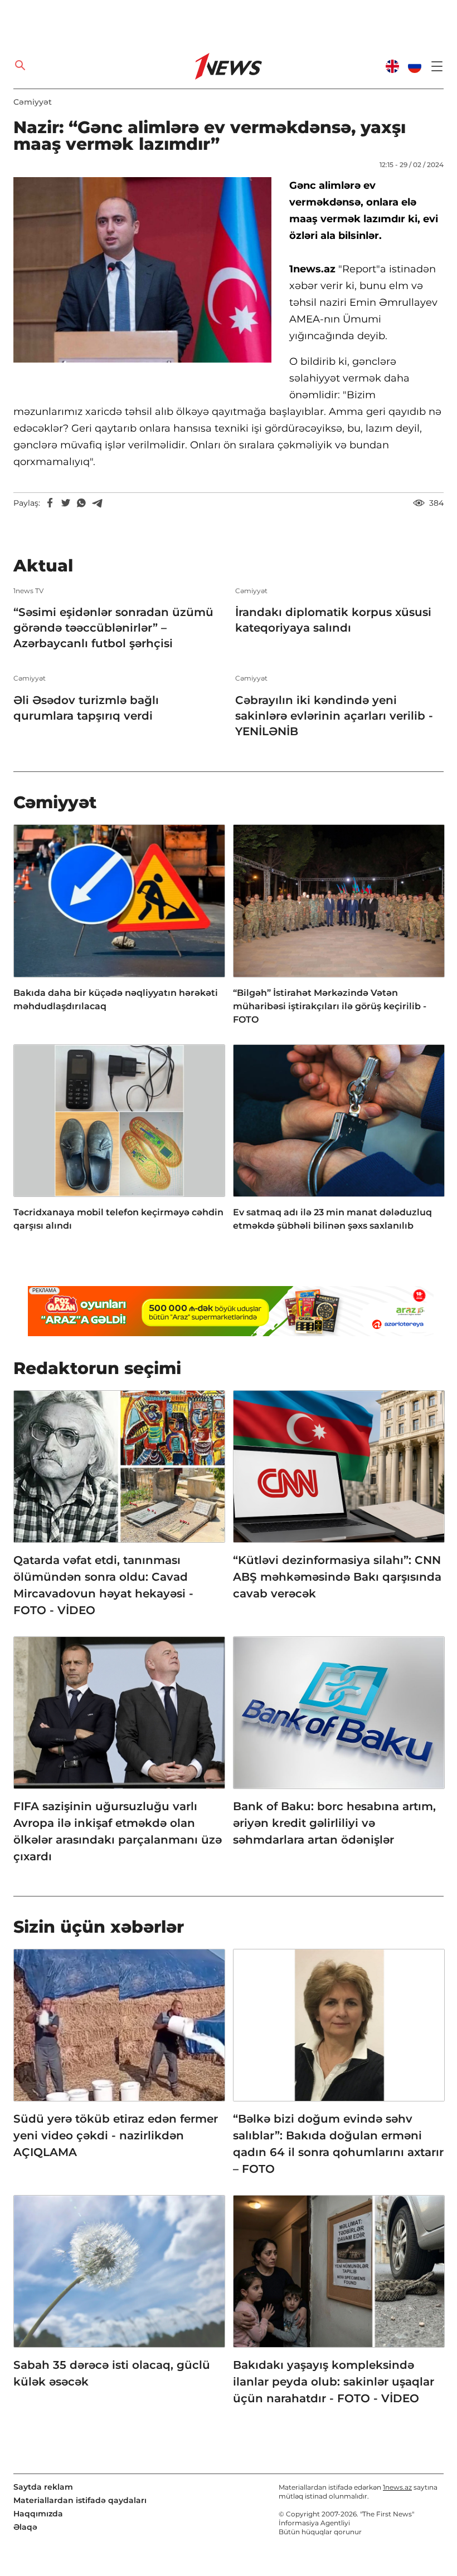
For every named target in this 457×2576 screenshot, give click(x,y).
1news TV (28, 591)
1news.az (397, 2487)
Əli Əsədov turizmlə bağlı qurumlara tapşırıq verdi (86, 708)
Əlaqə (25, 2527)
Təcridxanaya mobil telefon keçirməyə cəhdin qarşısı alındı (118, 1219)
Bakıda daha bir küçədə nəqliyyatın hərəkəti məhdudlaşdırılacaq (116, 999)
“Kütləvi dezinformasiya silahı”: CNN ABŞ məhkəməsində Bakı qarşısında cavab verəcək (337, 1577)
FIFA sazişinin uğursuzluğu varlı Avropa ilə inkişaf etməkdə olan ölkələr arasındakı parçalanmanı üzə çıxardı (118, 1831)
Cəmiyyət (33, 102)
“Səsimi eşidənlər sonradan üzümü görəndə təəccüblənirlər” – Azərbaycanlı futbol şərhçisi (113, 628)
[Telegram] (97, 503)
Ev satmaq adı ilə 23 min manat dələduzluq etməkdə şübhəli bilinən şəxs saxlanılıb (332, 1219)
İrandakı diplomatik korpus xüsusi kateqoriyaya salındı (333, 620)
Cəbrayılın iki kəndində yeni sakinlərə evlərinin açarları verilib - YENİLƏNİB (334, 716)
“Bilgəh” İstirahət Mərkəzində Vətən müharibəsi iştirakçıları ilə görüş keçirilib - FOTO (330, 1006)
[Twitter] (66, 503)
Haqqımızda (38, 2514)
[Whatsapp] (81, 503)
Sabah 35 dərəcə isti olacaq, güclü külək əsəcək (112, 2373)
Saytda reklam (43, 2487)
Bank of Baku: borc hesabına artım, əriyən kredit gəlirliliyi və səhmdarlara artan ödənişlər (334, 1823)
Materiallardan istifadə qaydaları (80, 2500)
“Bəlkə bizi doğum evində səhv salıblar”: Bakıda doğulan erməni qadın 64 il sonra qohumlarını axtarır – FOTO (338, 2144)
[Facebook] (50, 503)
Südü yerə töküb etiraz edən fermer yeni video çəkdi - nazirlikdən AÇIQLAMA (116, 2135)
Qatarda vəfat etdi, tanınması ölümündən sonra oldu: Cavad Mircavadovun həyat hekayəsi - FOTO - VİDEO (103, 1585)
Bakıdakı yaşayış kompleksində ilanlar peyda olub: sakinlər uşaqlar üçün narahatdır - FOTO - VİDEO (334, 2382)
